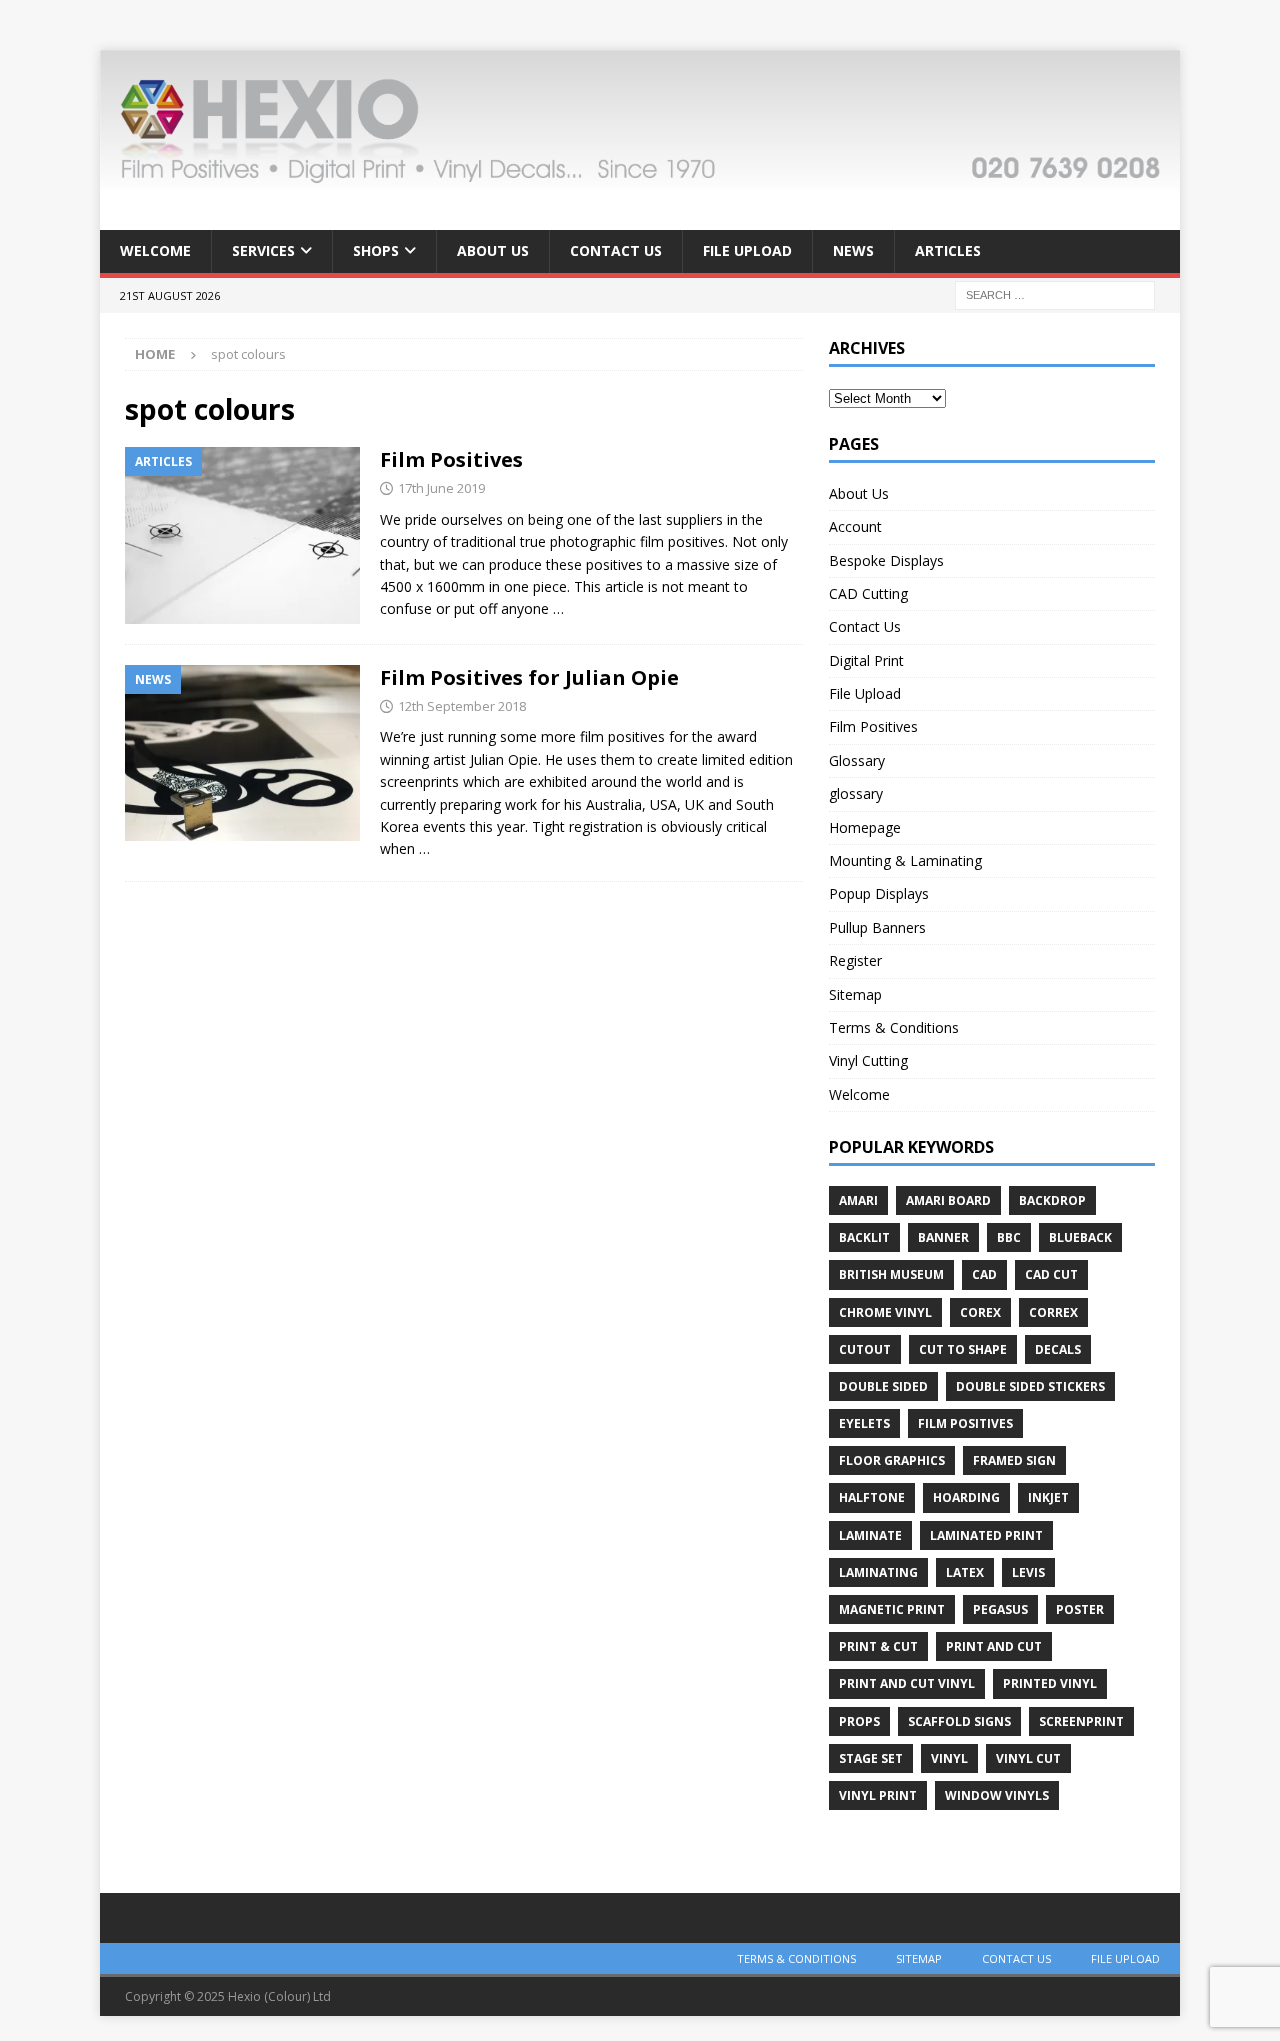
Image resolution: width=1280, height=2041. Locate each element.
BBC (1009, 1237)
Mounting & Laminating (905, 860)
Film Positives (451, 459)
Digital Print (866, 660)
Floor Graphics (892, 1460)
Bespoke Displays (886, 560)
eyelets (864, 1423)
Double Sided (883, 1386)
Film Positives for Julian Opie (529, 677)
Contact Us (616, 250)
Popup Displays (879, 893)
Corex (980, 1312)
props (859, 1721)
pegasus (1000, 1609)
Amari (858, 1200)
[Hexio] (640, 178)
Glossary (857, 760)
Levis (1028, 1572)
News (853, 250)
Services (263, 250)
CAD (984, 1274)
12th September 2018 (462, 706)
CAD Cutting (868, 593)
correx (1053, 1312)
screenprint (1081, 1721)
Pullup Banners (877, 927)
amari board (948, 1200)
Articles (948, 250)
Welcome (155, 250)
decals (1058, 1349)
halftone (872, 1497)
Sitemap (855, 994)
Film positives (965, 1423)
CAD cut (1051, 1274)
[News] (242, 753)
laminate (870, 1535)
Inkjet (1048, 1497)
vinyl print (878, 1795)
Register (855, 960)
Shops (376, 250)
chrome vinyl (885, 1312)
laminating (878, 1572)
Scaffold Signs (959, 1721)
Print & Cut (878, 1646)
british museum (891, 1274)
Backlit (864, 1237)
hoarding (966, 1497)
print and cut (994, 1646)
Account (855, 526)
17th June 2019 (441, 488)
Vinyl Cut (1028, 1758)
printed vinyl (1050, 1683)
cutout (865, 1349)
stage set (871, 1758)
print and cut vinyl (907, 1683)
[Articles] (242, 535)
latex (965, 1572)
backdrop (1052, 1200)
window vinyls (997, 1795)
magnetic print (892, 1609)
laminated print (986, 1535)
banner (943, 1237)
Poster (1080, 1609)
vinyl (949, 1758)
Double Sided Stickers (1030, 1386)
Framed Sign (1014, 1460)
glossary (856, 793)
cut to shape (963, 1349)
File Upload (747, 250)
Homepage (865, 827)
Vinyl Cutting (868, 1060)
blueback (1080, 1237)
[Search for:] (1055, 293)
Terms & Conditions (894, 1027)
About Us (493, 250)
